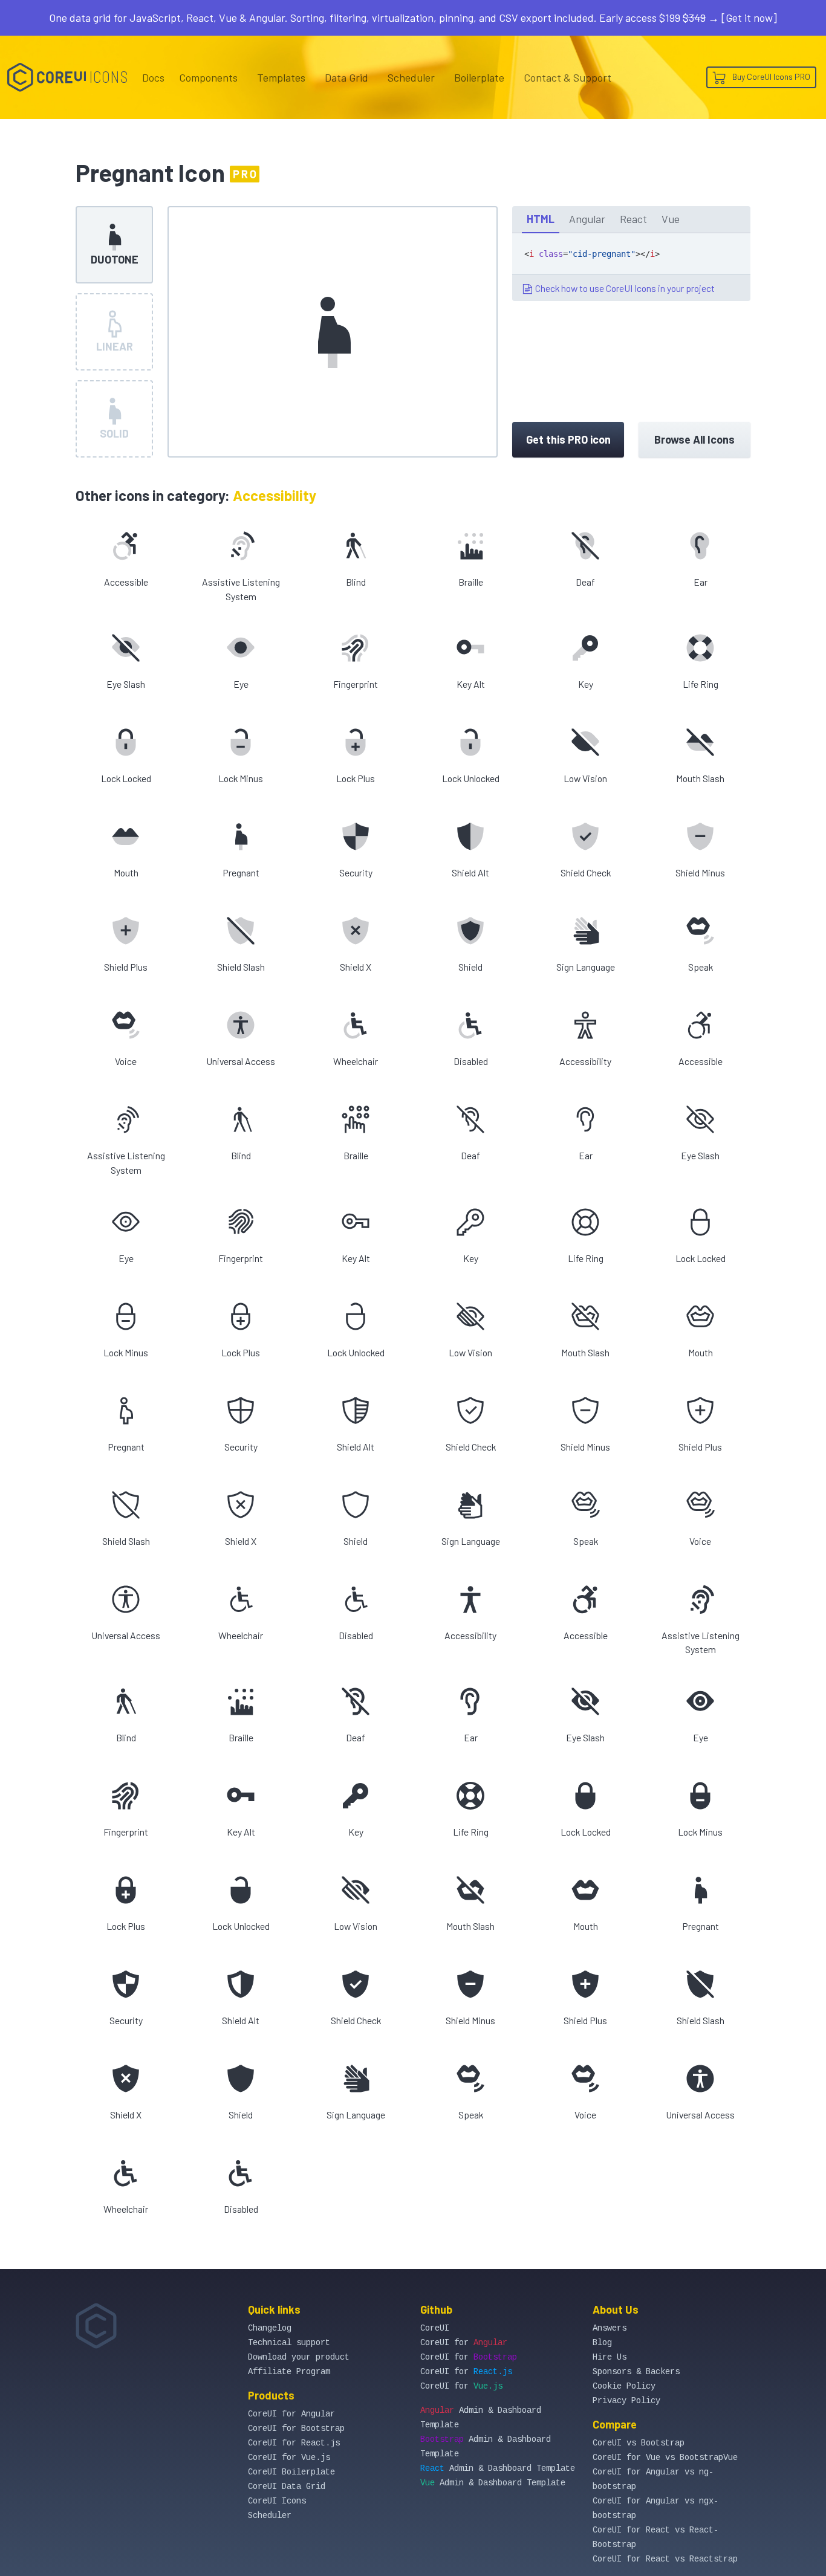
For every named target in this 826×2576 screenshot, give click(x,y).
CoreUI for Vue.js (289, 2458)
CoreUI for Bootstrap (296, 2429)
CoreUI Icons (277, 2501)
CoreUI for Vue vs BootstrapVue (665, 2458)
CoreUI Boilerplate (291, 2472)
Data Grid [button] (346, 77)
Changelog (270, 2328)
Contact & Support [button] (567, 77)
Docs (153, 77)
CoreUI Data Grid (287, 2487)
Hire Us (610, 2357)
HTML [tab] (541, 219)
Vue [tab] (671, 219)
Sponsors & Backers (636, 2372)
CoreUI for (464, 2343)
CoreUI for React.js (294, 2443)
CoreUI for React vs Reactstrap (665, 2559)
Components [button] (208, 77)
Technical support (289, 2343)
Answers (610, 2328)
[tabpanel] (631, 267)
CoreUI (435, 2328)
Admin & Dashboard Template (498, 2468)
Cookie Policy (624, 2386)
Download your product (299, 2357)
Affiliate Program (289, 2372)
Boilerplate (479, 77)
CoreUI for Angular (291, 2414)
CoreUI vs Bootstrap (639, 2443)
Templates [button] (281, 77)
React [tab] (633, 219)
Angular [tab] (587, 219)
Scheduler (411, 77)
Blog (602, 2343)
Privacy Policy (626, 2401)
